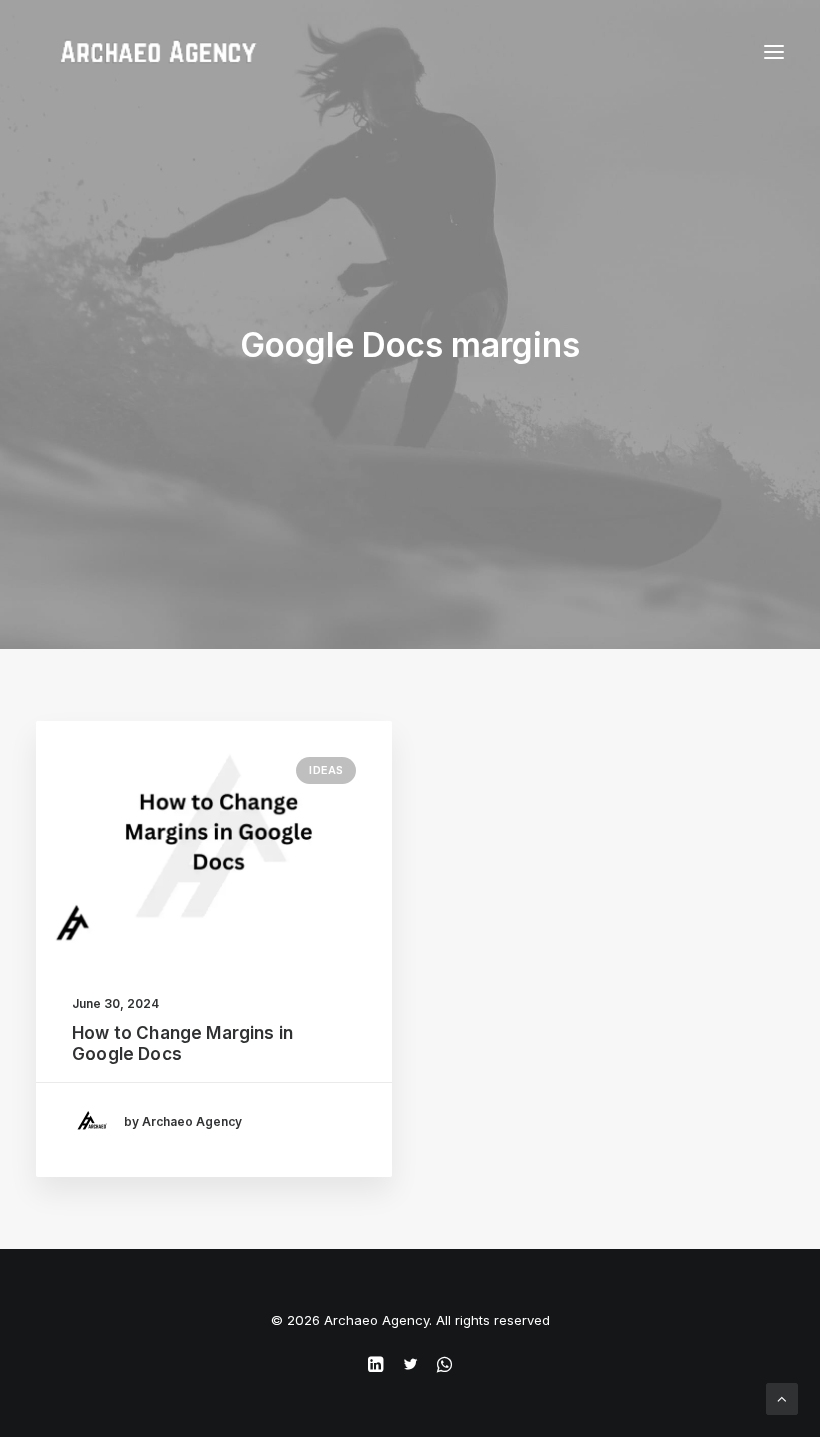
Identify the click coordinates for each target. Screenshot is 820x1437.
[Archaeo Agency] (158, 52)
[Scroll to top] (782, 1397)
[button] (214, 839)
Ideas (326, 770)
